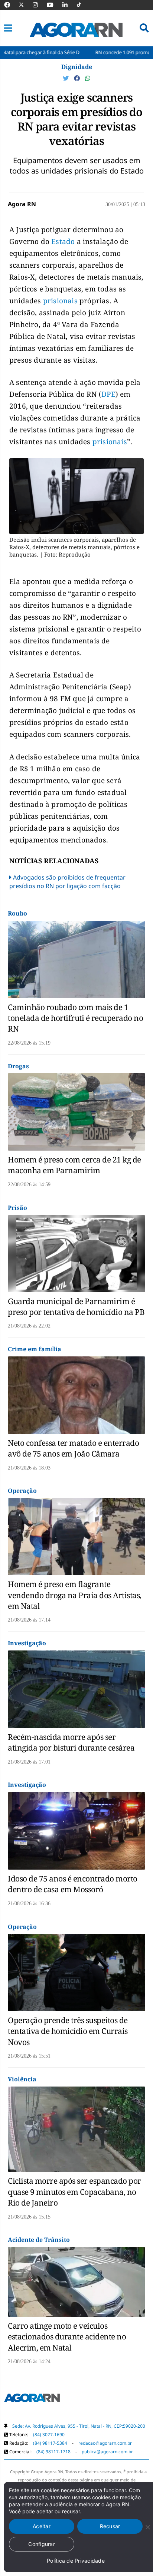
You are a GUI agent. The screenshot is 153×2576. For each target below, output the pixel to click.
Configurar (42, 2544)
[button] (8, 28)
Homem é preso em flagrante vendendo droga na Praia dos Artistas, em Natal (75, 1595)
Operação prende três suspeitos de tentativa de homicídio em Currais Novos (68, 2031)
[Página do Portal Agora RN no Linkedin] (69, 5)
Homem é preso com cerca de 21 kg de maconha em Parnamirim (74, 1165)
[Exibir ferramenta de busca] (144, 28)
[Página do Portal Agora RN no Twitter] (26, 5)
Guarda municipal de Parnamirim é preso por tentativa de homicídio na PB (76, 1307)
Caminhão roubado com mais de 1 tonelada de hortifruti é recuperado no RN (75, 1018)
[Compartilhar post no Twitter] (66, 78)
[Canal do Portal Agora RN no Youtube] (54, 5)
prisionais (60, 301)
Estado (63, 241)
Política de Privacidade (76, 2561)
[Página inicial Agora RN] (32, 2399)
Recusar (110, 2526)
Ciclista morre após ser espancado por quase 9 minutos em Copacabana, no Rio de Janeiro (74, 2192)
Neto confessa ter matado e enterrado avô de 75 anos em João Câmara (73, 1448)
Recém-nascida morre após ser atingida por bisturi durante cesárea (71, 1742)
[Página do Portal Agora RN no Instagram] (39, 5)
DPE (108, 394)
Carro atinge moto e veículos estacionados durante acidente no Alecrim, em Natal (67, 2337)
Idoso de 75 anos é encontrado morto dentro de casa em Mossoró (73, 1884)
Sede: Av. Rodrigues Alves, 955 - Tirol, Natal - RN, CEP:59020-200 (79, 2426)
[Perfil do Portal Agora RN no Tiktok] (83, 5)
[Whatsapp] (88, 78)
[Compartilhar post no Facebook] (78, 78)
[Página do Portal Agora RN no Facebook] (11, 5)
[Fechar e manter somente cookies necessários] (147, 2527)
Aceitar (42, 2526)
